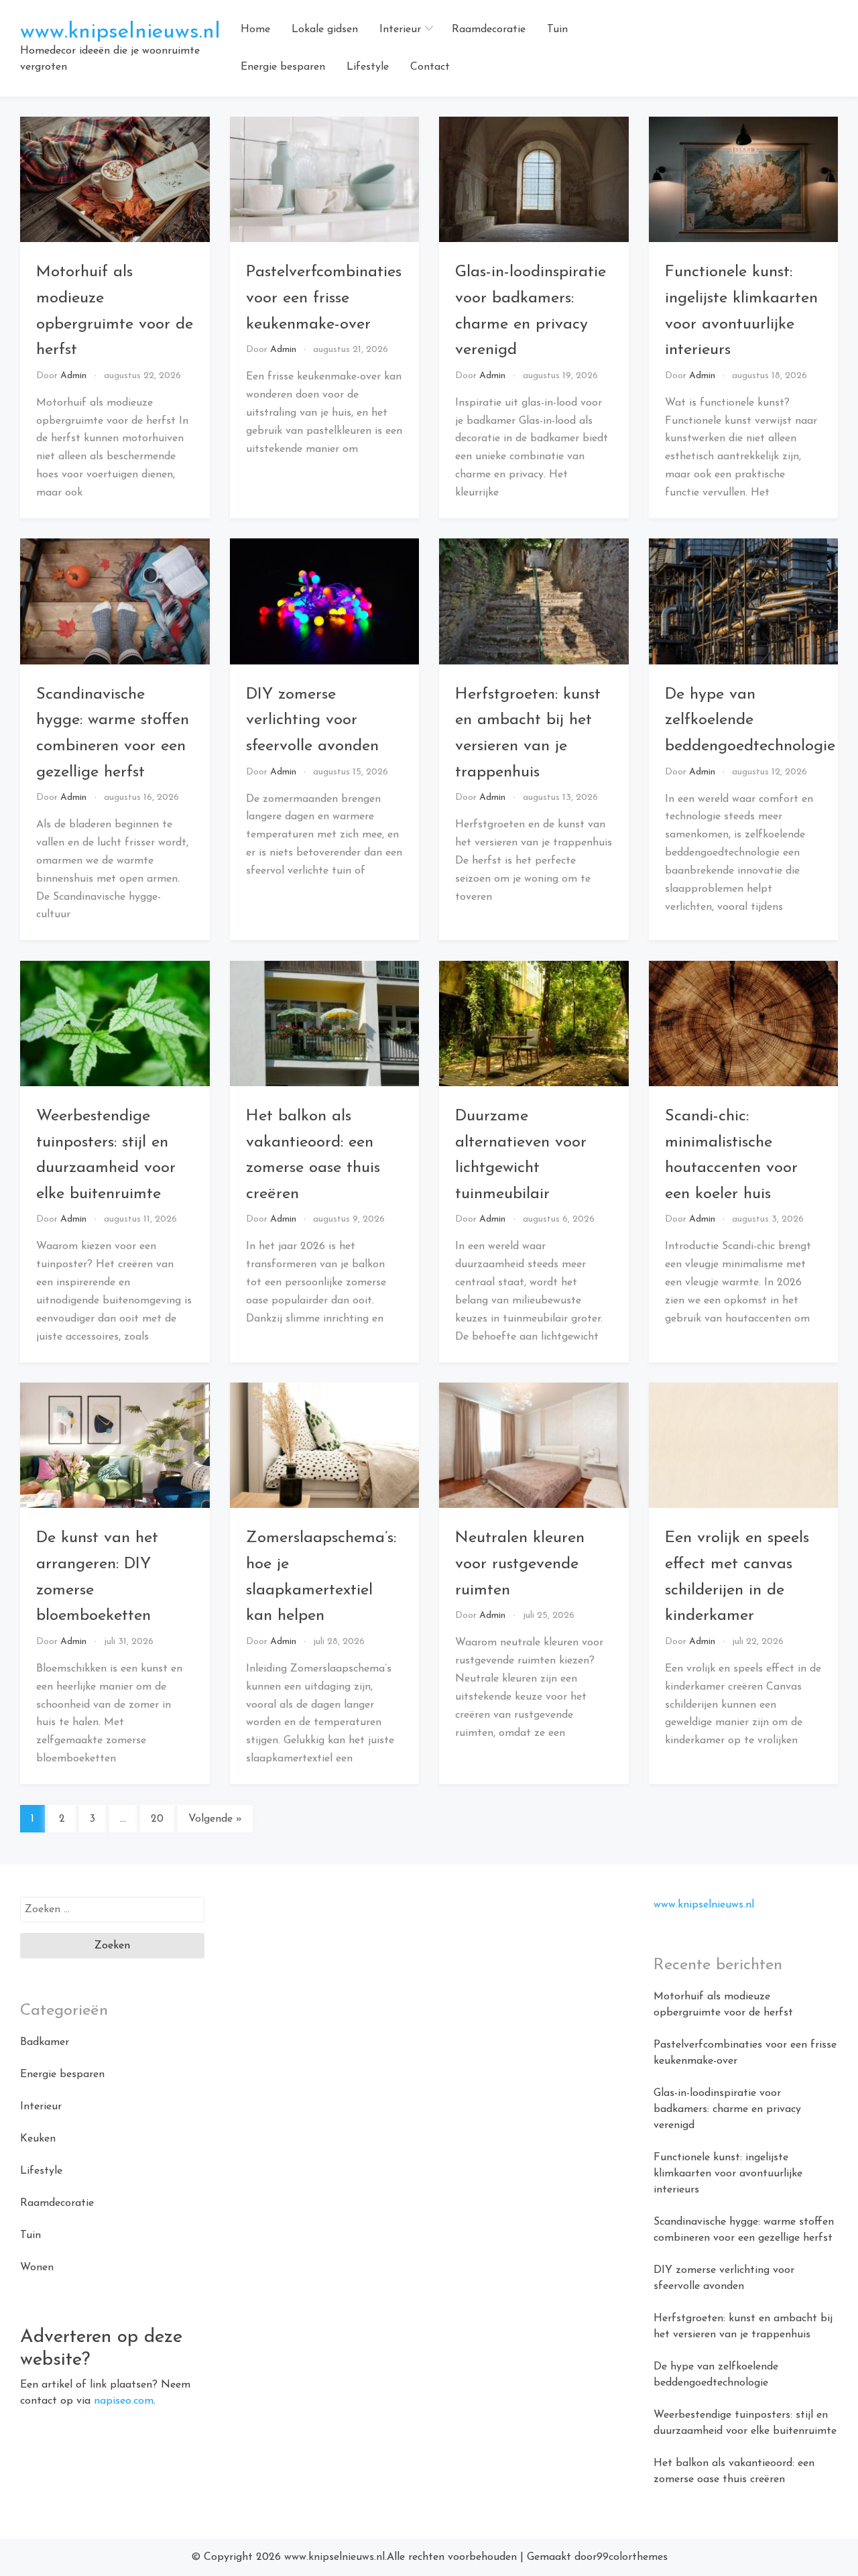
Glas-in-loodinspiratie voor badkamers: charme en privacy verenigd (727, 2109)
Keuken (38, 2139)
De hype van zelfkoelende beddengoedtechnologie (750, 720)
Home (255, 30)
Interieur (400, 30)
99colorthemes (632, 2557)
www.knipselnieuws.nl (120, 32)
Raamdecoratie (489, 30)
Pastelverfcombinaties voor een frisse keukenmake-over (324, 298)
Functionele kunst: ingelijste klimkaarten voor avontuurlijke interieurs (728, 2174)
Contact (430, 67)
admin (73, 376)
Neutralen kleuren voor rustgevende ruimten (520, 1564)
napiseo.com (124, 2401)
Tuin (557, 30)
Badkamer (45, 2042)
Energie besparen (283, 67)
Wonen (37, 2268)
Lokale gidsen (325, 30)
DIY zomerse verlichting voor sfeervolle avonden (312, 720)
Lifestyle (368, 67)
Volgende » (215, 1819)
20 (157, 1819)
